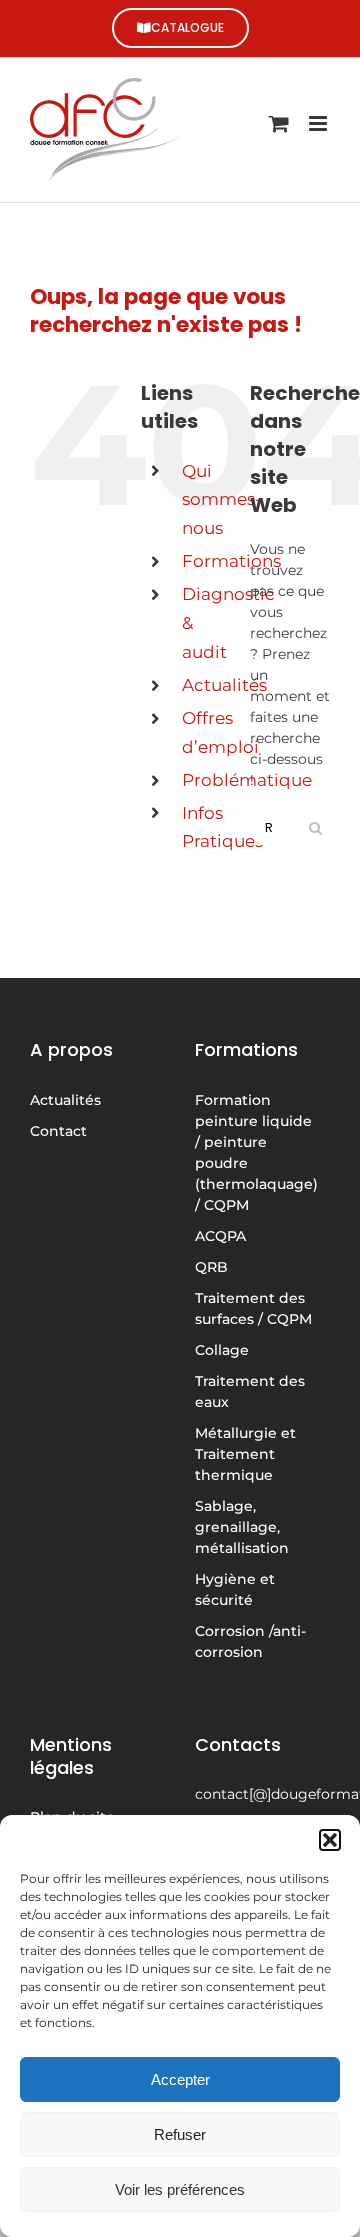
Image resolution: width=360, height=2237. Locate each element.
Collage (222, 1350)
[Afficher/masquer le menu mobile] (319, 123)
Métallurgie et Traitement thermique (245, 1454)
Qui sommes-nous (222, 500)
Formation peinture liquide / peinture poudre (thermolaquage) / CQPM (256, 1152)
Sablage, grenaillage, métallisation (242, 1527)
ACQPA (220, 1236)
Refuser (180, 2134)
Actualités (224, 685)
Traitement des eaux (250, 1391)
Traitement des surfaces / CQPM (253, 1308)
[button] (330, 1840)
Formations (231, 561)
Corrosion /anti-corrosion (250, 1641)
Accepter (180, 2079)
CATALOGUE (187, 27)
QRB (211, 1267)
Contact (58, 1131)
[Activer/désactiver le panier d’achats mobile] (279, 123)
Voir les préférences (180, 2189)
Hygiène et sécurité (235, 1589)
